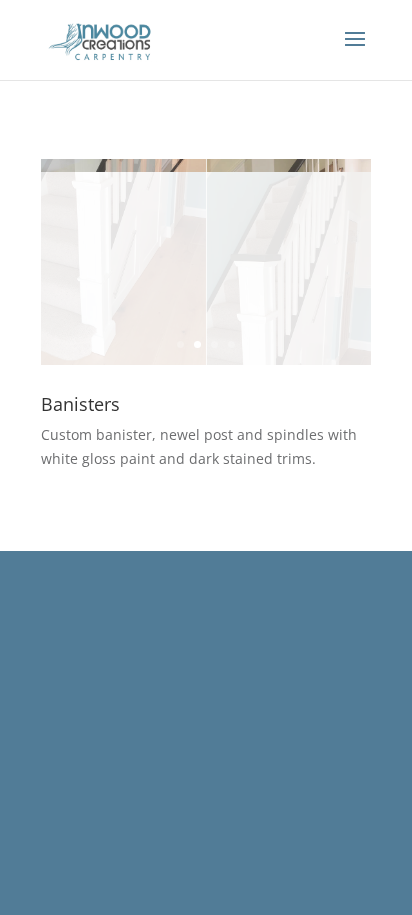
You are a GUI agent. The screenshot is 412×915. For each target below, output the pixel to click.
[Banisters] (206, 364)
